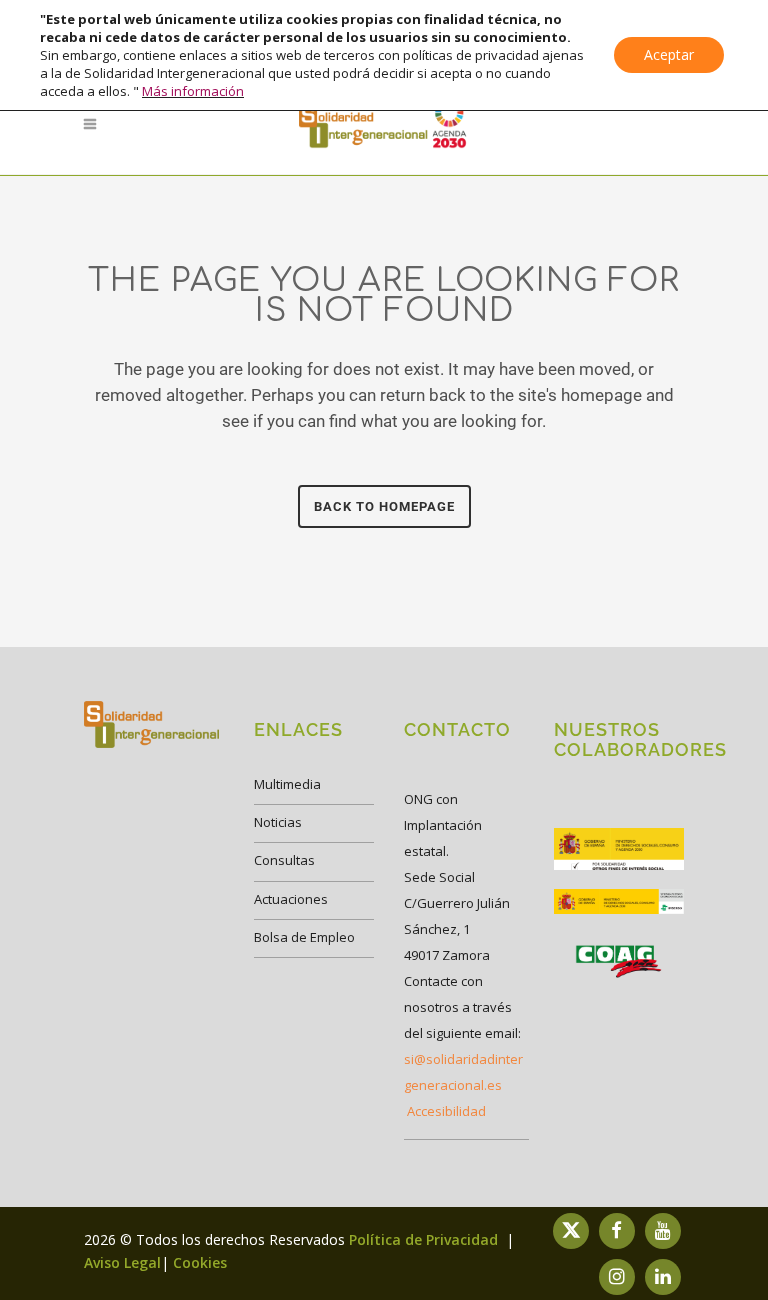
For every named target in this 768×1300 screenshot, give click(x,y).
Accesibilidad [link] (446, 1111)
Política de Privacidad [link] (425, 1239)
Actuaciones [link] (291, 899)
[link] (384, 124)
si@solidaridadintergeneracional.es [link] (463, 1072)
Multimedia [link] (287, 784)
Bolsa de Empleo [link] (304, 937)
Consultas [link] (284, 860)
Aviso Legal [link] (122, 1262)
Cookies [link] (200, 1262)
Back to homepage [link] (384, 506)
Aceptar (669, 54)
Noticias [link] (278, 822)
